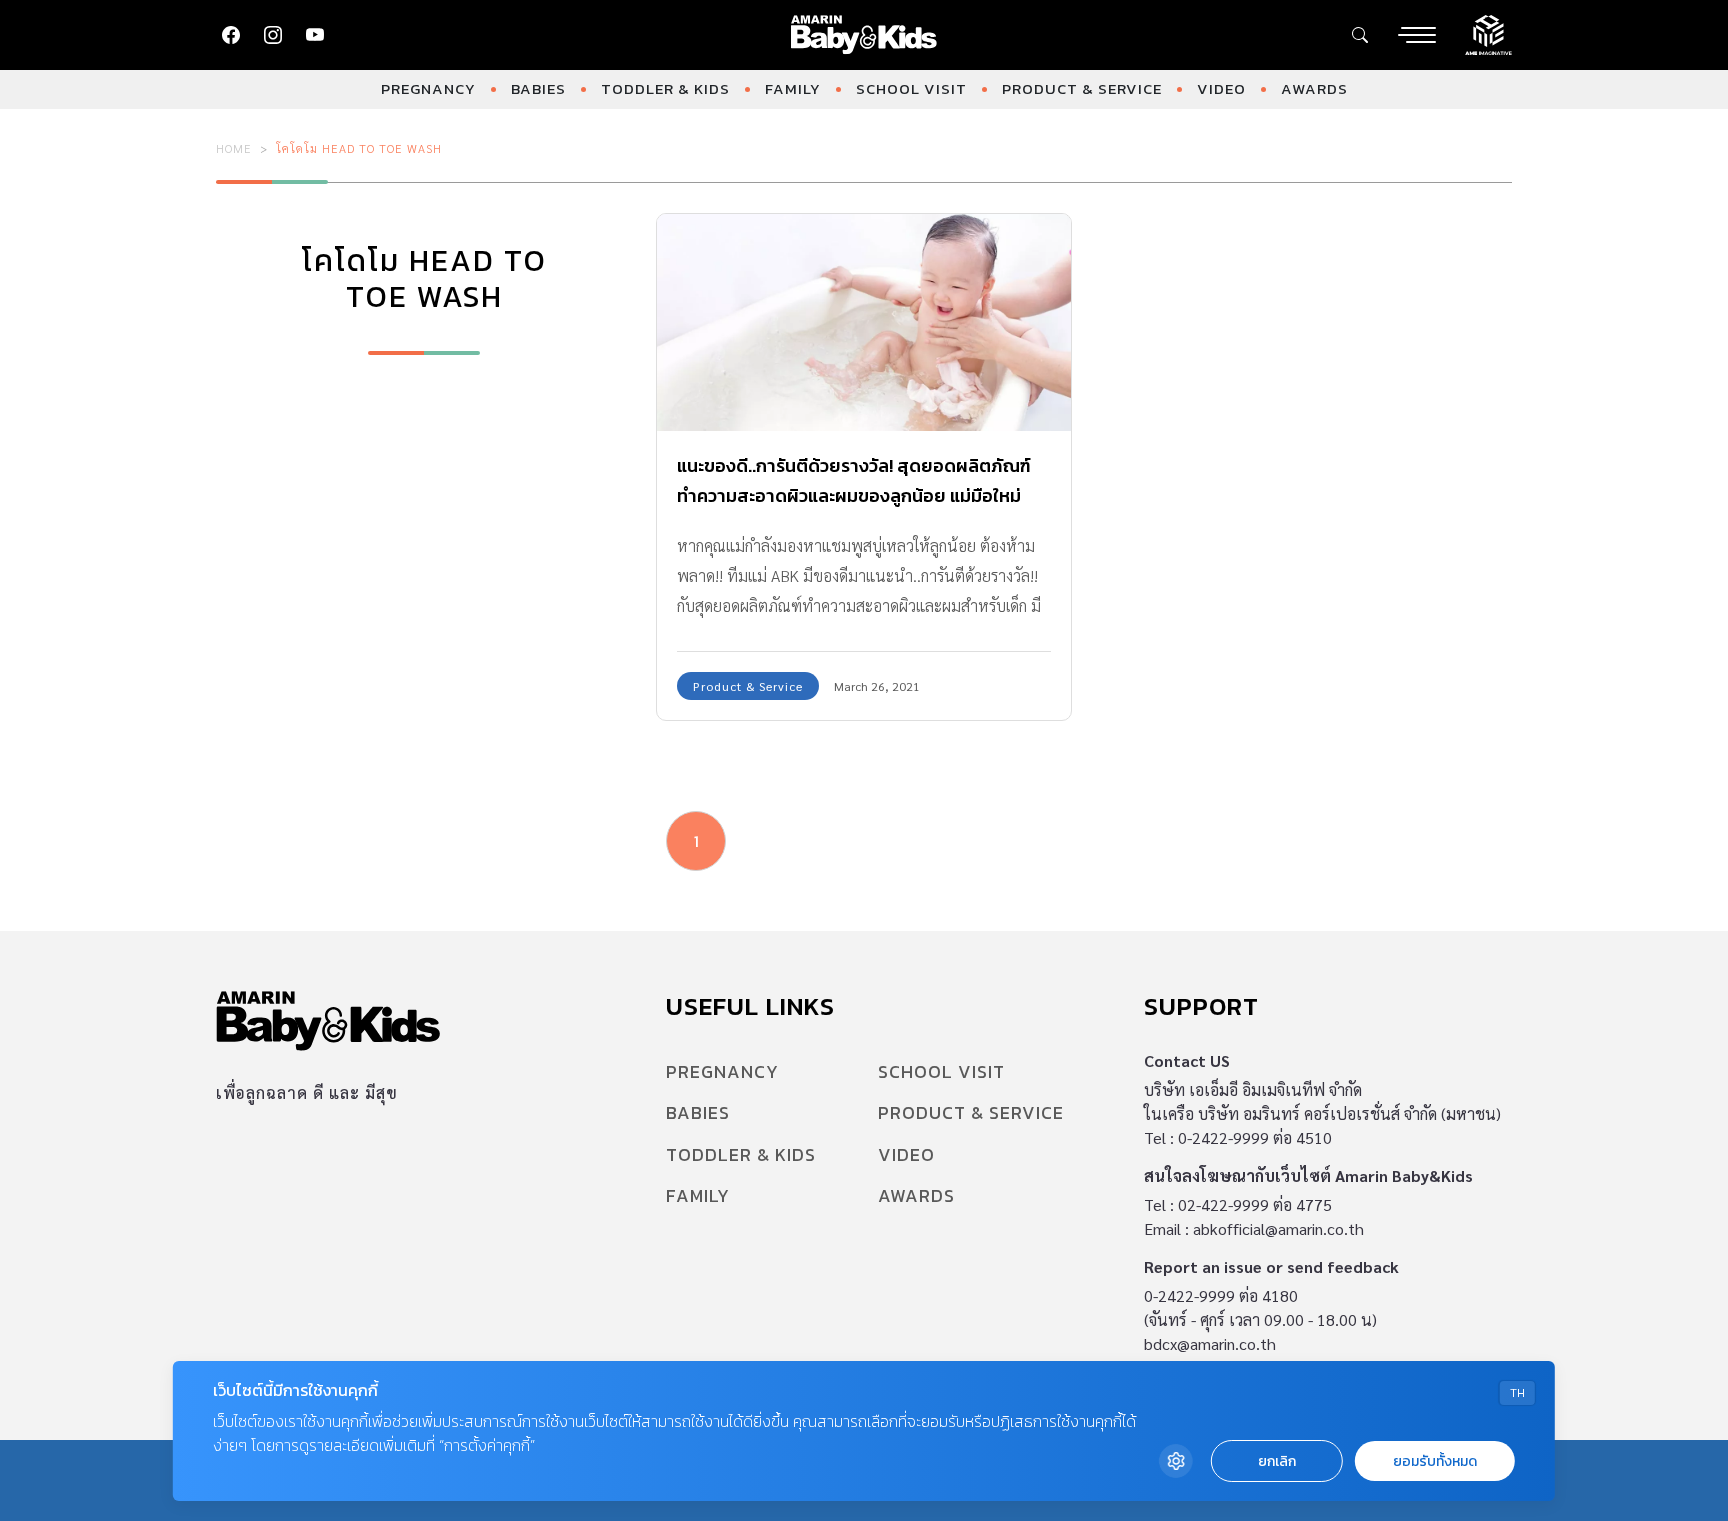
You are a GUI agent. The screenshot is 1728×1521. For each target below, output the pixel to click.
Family (793, 88)
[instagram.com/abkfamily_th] (273, 35)
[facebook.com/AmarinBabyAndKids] (231, 35)
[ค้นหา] (1360, 35)
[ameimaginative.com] (1488, 33)
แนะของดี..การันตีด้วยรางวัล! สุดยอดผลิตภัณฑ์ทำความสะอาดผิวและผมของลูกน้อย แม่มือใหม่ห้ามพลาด (854, 495)
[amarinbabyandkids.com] (864, 35)
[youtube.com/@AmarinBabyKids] (315, 35)
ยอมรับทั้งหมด (1435, 1461)
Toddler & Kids (665, 88)
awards (1314, 88)
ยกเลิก (1277, 1461)
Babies (538, 88)
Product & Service (1082, 88)
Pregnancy (428, 88)
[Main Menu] (1417, 35)
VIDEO (1221, 88)
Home (234, 148)
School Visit (911, 88)
